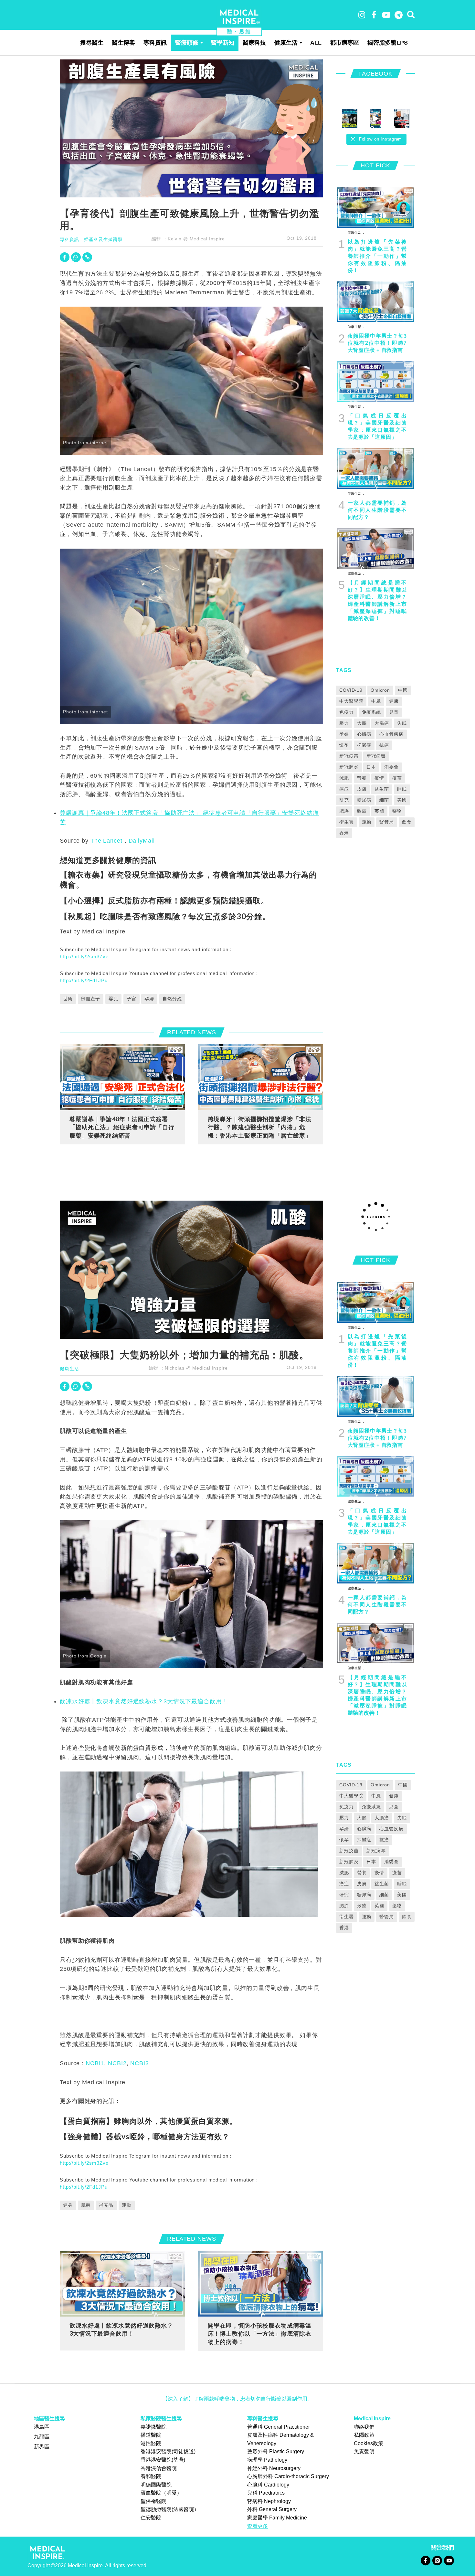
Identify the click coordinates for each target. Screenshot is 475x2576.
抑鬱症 (364, 745)
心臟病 (364, 734)
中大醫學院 (351, 701)
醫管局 (387, 822)
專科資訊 (155, 43)
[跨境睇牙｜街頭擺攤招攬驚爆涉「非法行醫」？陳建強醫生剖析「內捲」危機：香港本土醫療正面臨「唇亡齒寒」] (261, 1077)
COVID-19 (351, 690)
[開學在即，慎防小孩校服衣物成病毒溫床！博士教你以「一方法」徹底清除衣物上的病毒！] (261, 2283)
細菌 (384, 800)
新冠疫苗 (349, 756)
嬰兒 (113, 999)
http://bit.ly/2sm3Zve (84, 957)
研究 (344, 800)
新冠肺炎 (349, 767)
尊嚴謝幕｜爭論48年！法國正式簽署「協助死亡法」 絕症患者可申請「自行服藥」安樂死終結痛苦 (122, 1127)
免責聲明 (364, 2451)
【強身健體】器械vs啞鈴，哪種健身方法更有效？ (145, 2136)
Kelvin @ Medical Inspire (196, 239)
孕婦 (149, 999)
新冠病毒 (376, 756)
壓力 (344, 723)
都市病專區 (344, 43)
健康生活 (286, 43)
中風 (376, 701)
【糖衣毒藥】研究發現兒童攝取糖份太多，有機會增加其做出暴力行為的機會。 (188, 879)
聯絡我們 (364, 2427)
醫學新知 (223, 43)
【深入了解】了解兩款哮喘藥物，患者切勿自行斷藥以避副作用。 (238, 2399)
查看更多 (258, 2526)
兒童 (394, 712)
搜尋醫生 (92, 43)
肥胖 (344, 811)
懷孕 (344, 745)
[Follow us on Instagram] (437, 2560)
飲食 (407, 822)
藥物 (397, 811)
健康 (394, 701)
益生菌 (382, 789)
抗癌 (384, 745)
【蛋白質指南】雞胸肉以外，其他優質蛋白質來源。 (148, 2121)
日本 (371, 767)
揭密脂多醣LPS (388, 43)
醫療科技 (254, 43)
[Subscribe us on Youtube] (449, 2560)
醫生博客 (123, 43)
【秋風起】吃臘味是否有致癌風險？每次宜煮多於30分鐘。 (165, 916)
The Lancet (106, 841)
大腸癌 (382, 723)
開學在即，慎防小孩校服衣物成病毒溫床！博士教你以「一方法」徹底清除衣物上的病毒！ (260, 2334)
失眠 (402, 723)
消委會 (391, 767)
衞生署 (347, 822)
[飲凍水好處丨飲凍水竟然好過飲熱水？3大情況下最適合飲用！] (122, 2283)
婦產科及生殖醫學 (103, 239)
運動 (367, 822)
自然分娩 (172, 999)
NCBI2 (117, 2063)
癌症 (344, 789)
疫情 (379, 778)
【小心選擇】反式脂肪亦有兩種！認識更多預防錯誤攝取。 (164, 900)
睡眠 (402, 789)
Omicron (380, 690)
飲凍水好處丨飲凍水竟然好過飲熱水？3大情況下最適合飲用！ (144, 1701)
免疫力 (347, 712)
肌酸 (86, 2205)
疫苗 (397, 778)
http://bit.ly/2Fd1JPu (84, 980)
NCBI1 (95, 2063)
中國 (403, 690)
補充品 (106, 2205)
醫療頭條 (187, 43)
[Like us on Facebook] (425, 2560)
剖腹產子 (91, 999)
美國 (402, 800)
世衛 (68, 999)
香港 (344, 833)
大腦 (362, 723)
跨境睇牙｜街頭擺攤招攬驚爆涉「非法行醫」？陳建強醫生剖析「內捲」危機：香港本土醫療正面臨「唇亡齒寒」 (260, 1127)
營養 (362, 778)
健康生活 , (356, 232)
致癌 (362, 811)
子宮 (132, 999)
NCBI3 (139, 2063)
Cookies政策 (369, 2443)
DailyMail (142, 841)
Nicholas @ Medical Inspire (196, 1368)
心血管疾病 (391, 734)
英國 (379, 811)
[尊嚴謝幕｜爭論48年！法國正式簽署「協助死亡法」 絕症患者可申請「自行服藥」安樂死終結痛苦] (122, 1077)
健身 (68, 2205)
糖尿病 (364, 800)
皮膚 (362, 789)
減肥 (344, 778)
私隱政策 (364, 2435)
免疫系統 (372, 712)
